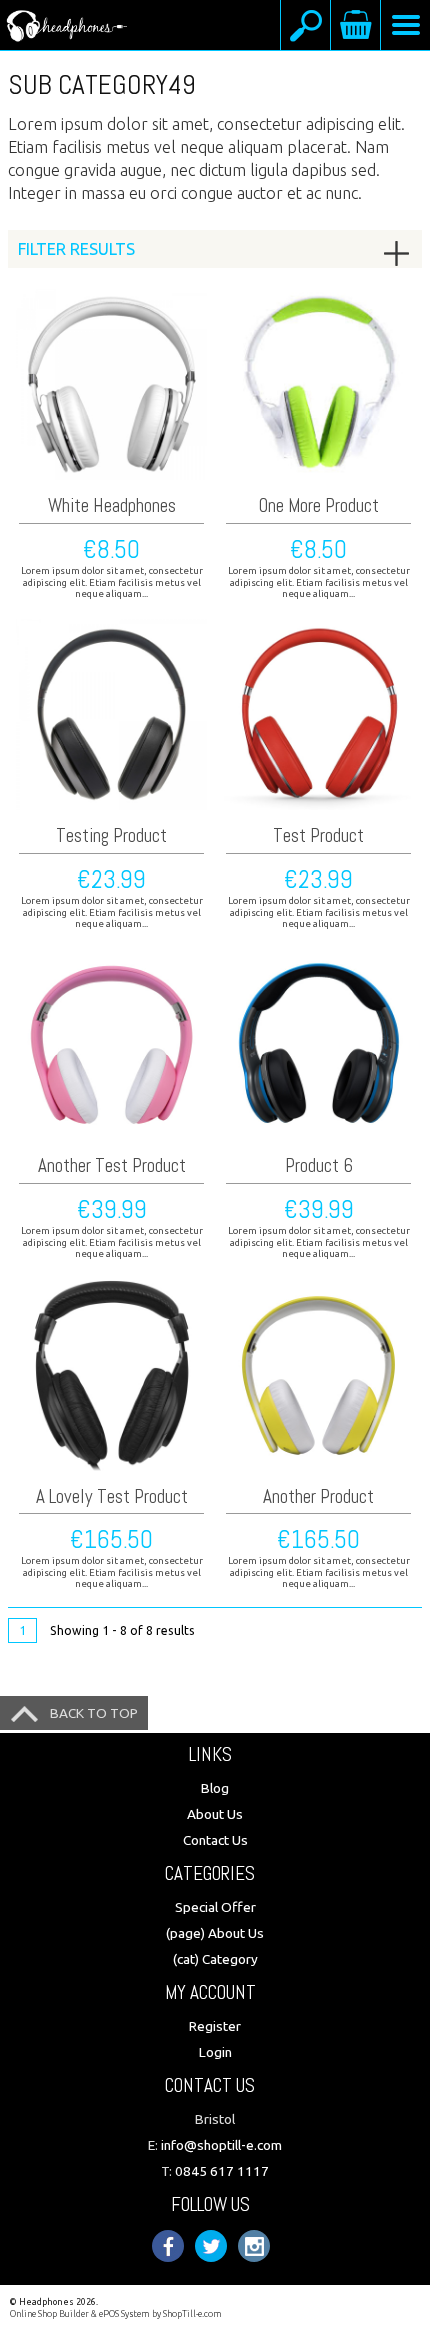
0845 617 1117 (222, 2171)
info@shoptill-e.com (221, 2145)
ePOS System (124, 2314)
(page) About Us (215, 1933)
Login (215, 2052)
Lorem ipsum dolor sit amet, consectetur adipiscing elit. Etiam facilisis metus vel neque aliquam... (112, 582)
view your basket (355, 25)
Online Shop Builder (49, 2314)
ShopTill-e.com (192, 2314)
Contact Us (215, 1840)
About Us (215, 1814)
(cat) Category (215, 1959)
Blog (215, 1788)
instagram (254, 2246)
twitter (211, 2246)
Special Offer (215, 1907)
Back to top (94, 1713)
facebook (168, 2246)
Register (215, 2026)
